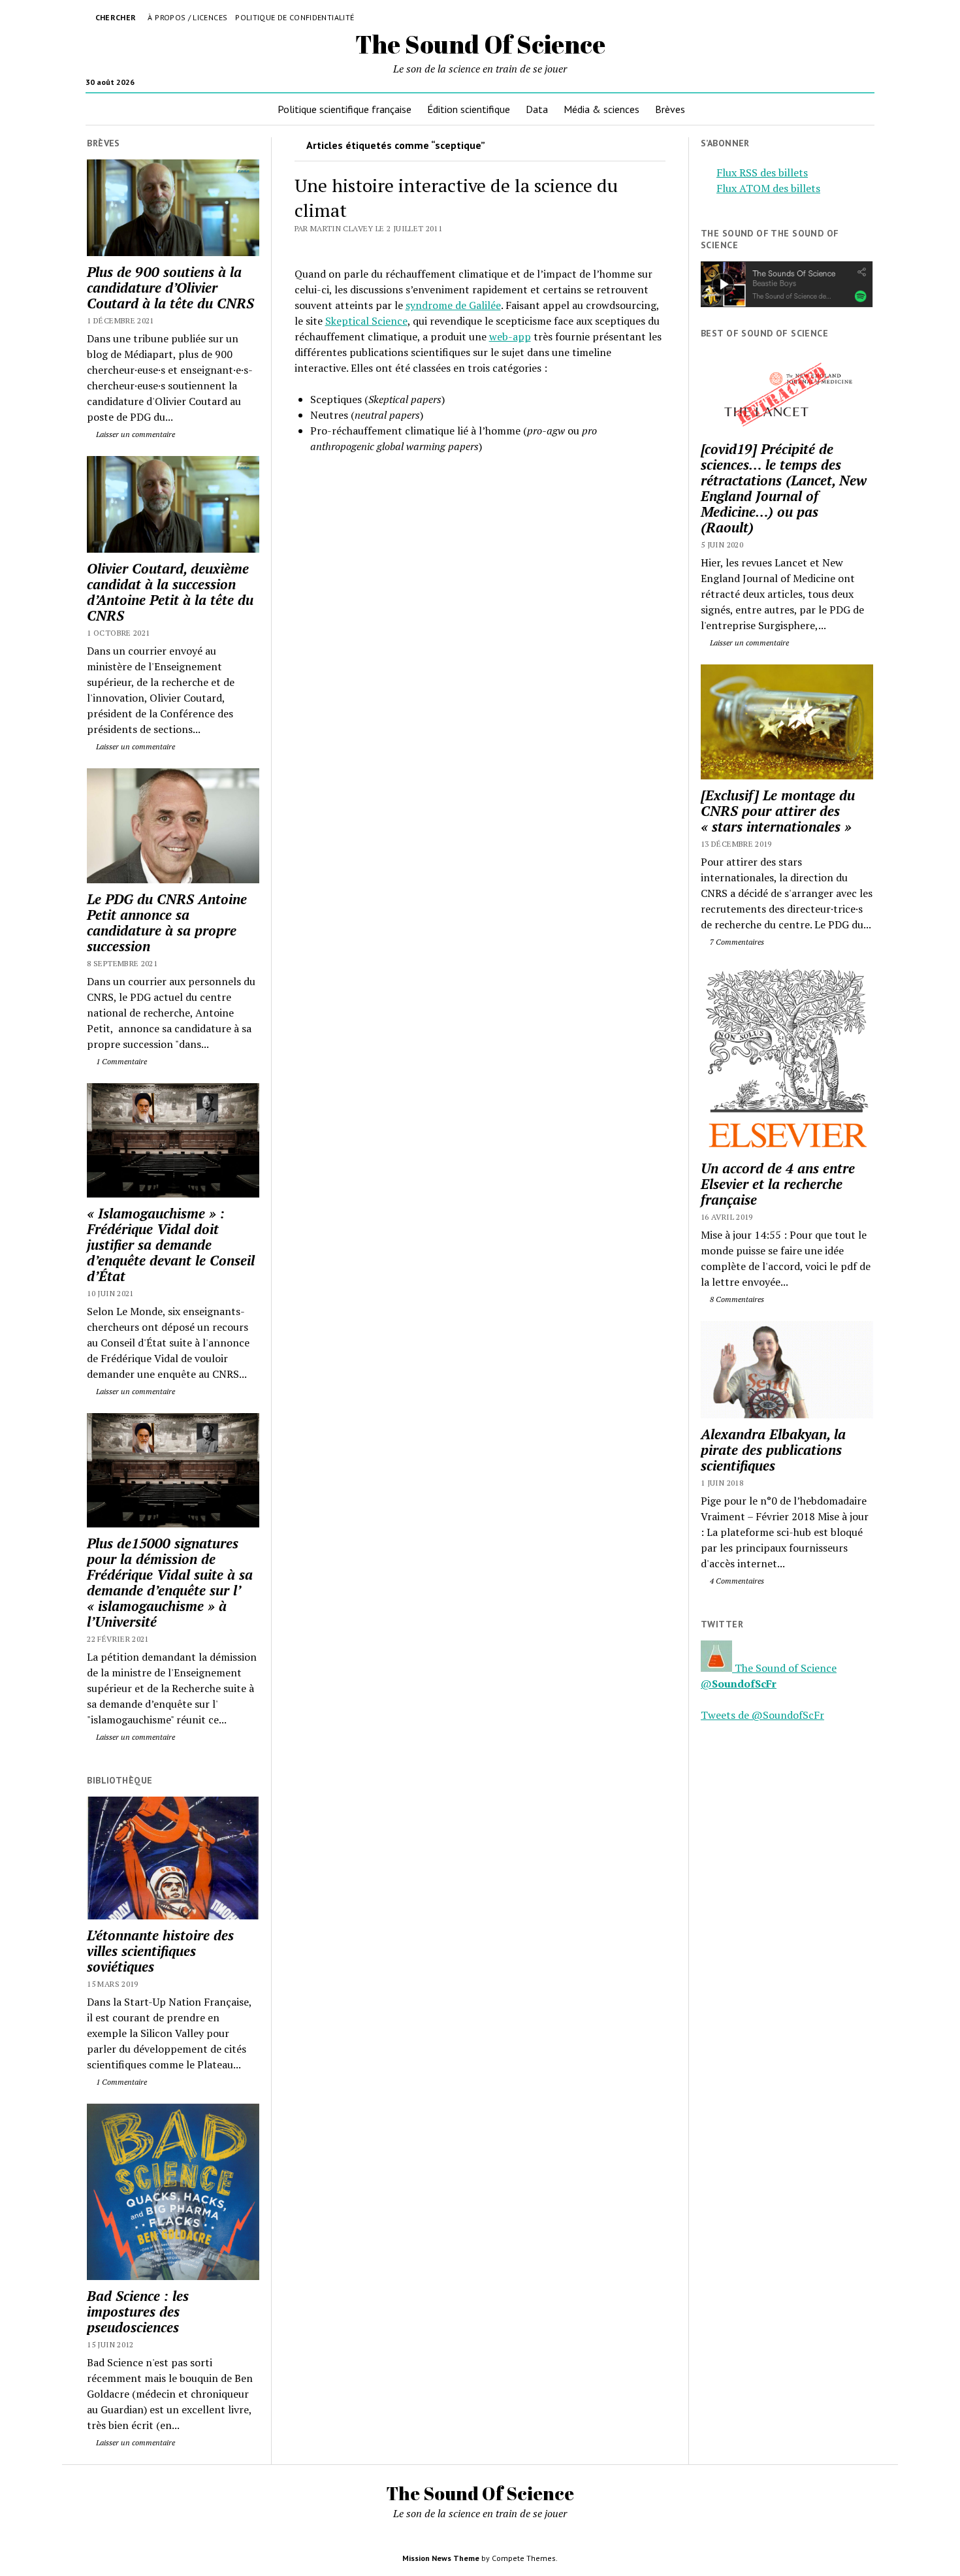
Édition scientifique (469, 109)
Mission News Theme (441, 2558)
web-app (510, 336)
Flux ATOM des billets (768, 188)
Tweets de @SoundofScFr (762, 1715)
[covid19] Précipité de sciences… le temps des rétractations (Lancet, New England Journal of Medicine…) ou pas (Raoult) (784, 488)
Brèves (670, 109)
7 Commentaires (736, 942)
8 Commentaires (736, 1299)
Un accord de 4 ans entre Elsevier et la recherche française (778, 1184)
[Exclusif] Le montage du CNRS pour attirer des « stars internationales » (778, 811)
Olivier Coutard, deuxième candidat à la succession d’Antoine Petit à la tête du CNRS (170, 592)
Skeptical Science (366, 321)
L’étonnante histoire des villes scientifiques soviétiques (160, 1951)
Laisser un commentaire (135, 434)
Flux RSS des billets (762, 172)
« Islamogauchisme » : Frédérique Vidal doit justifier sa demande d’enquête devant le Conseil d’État (171, 1245)
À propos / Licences (187, 17)
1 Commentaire (120, 1061)
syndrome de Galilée (453, 305)
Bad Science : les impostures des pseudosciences (138, 2311)
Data (537, 109)
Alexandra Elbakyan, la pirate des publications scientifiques (773, 1450)
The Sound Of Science (480, 44)
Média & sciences (601, 109)
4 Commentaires (736, 1581)
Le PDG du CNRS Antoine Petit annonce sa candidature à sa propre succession (167, 922)
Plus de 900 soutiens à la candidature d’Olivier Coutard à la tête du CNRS (170, 287)
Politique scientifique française (344, 109)
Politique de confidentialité (295, 17)
